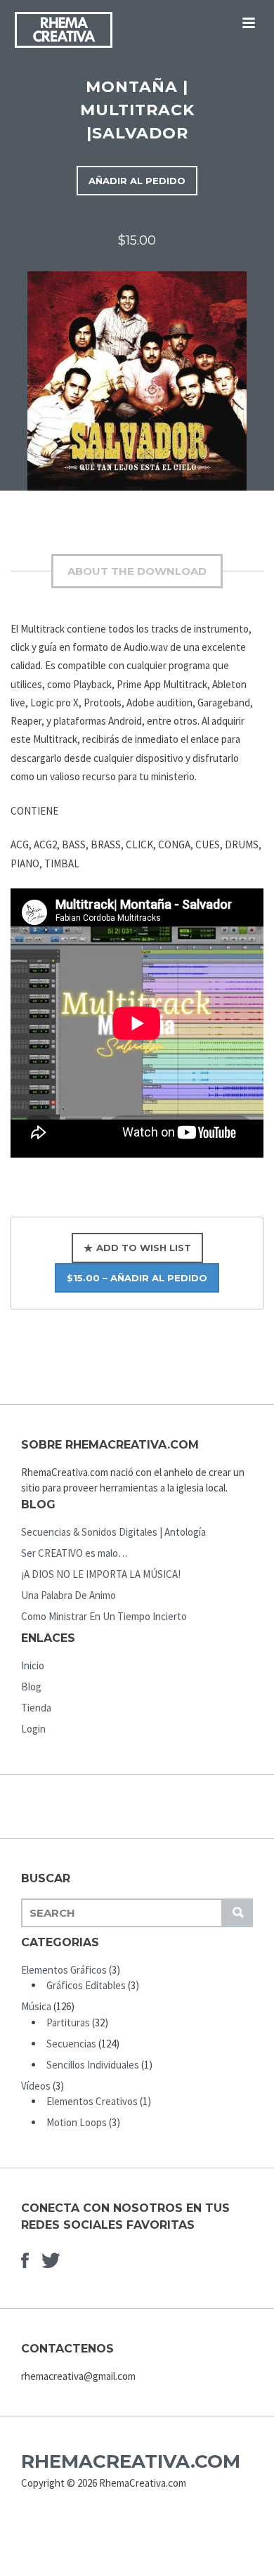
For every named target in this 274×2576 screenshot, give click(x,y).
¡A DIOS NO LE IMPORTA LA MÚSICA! (101, 1574)
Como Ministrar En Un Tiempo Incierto (104, 1616)
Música (36, 2006)
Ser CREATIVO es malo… (74, 1553)
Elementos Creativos (92, 2101)
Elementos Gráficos (64, 1970)
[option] (137, 381)
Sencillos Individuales (93, 2065)
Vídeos (36, 2086)
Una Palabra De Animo (68, 1595)
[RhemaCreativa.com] (63, 32)
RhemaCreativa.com (131, 2461)
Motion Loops (77, 2122)
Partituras (68, 2022)
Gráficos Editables (86, 1985)
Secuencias (71, 2044)
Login (33, 1729)
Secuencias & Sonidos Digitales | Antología (113, 1532)
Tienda (36, 1708)
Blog (31, 1687)
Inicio (33, 1665)
